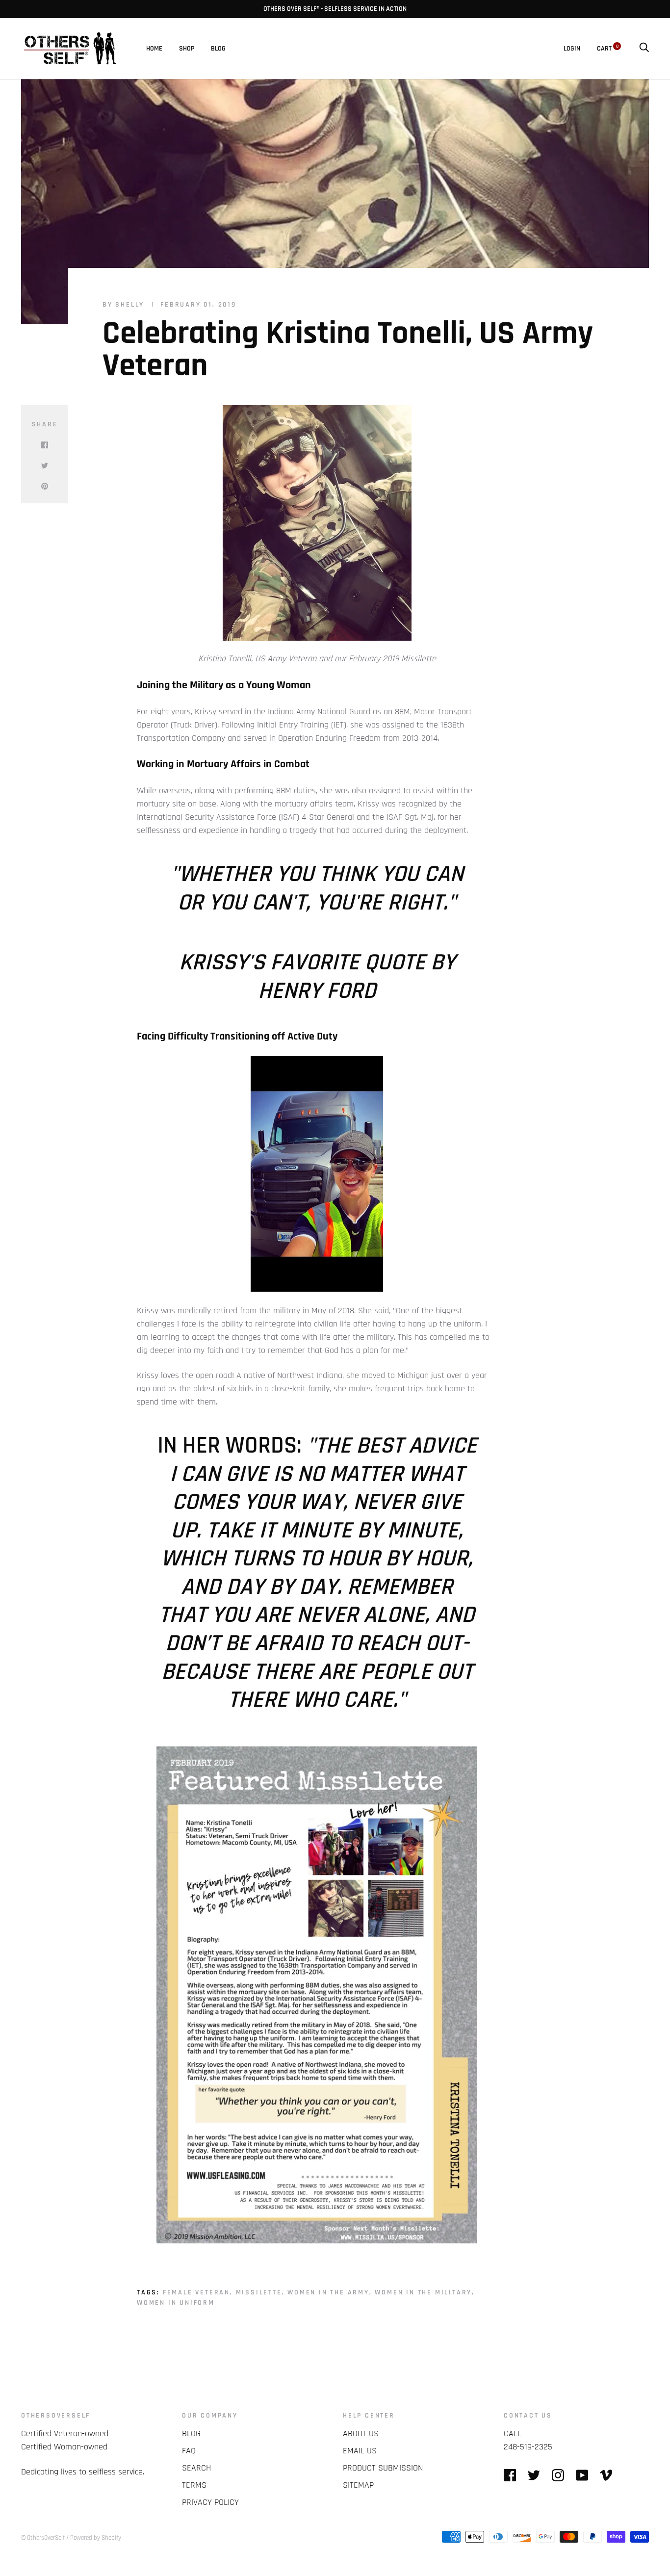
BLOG (218, 49)
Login (572, 49)
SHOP (187, 49)
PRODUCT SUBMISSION (383, 2468)
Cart (608, 49)
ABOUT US (361, 2433)
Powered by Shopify (96, 2538)
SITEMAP (358, 2485)
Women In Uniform (176, 2303)
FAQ (189, 2451)
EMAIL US (360, 2451)
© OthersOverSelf (43, 2538)
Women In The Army (328, 2292)
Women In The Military (423, 2292)
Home (154, 49)
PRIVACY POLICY (210, 2502)
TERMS (194, 2485)
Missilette (259, 2292)
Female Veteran (196, 2292)
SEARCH (196, 2468)
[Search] (644, 49)
